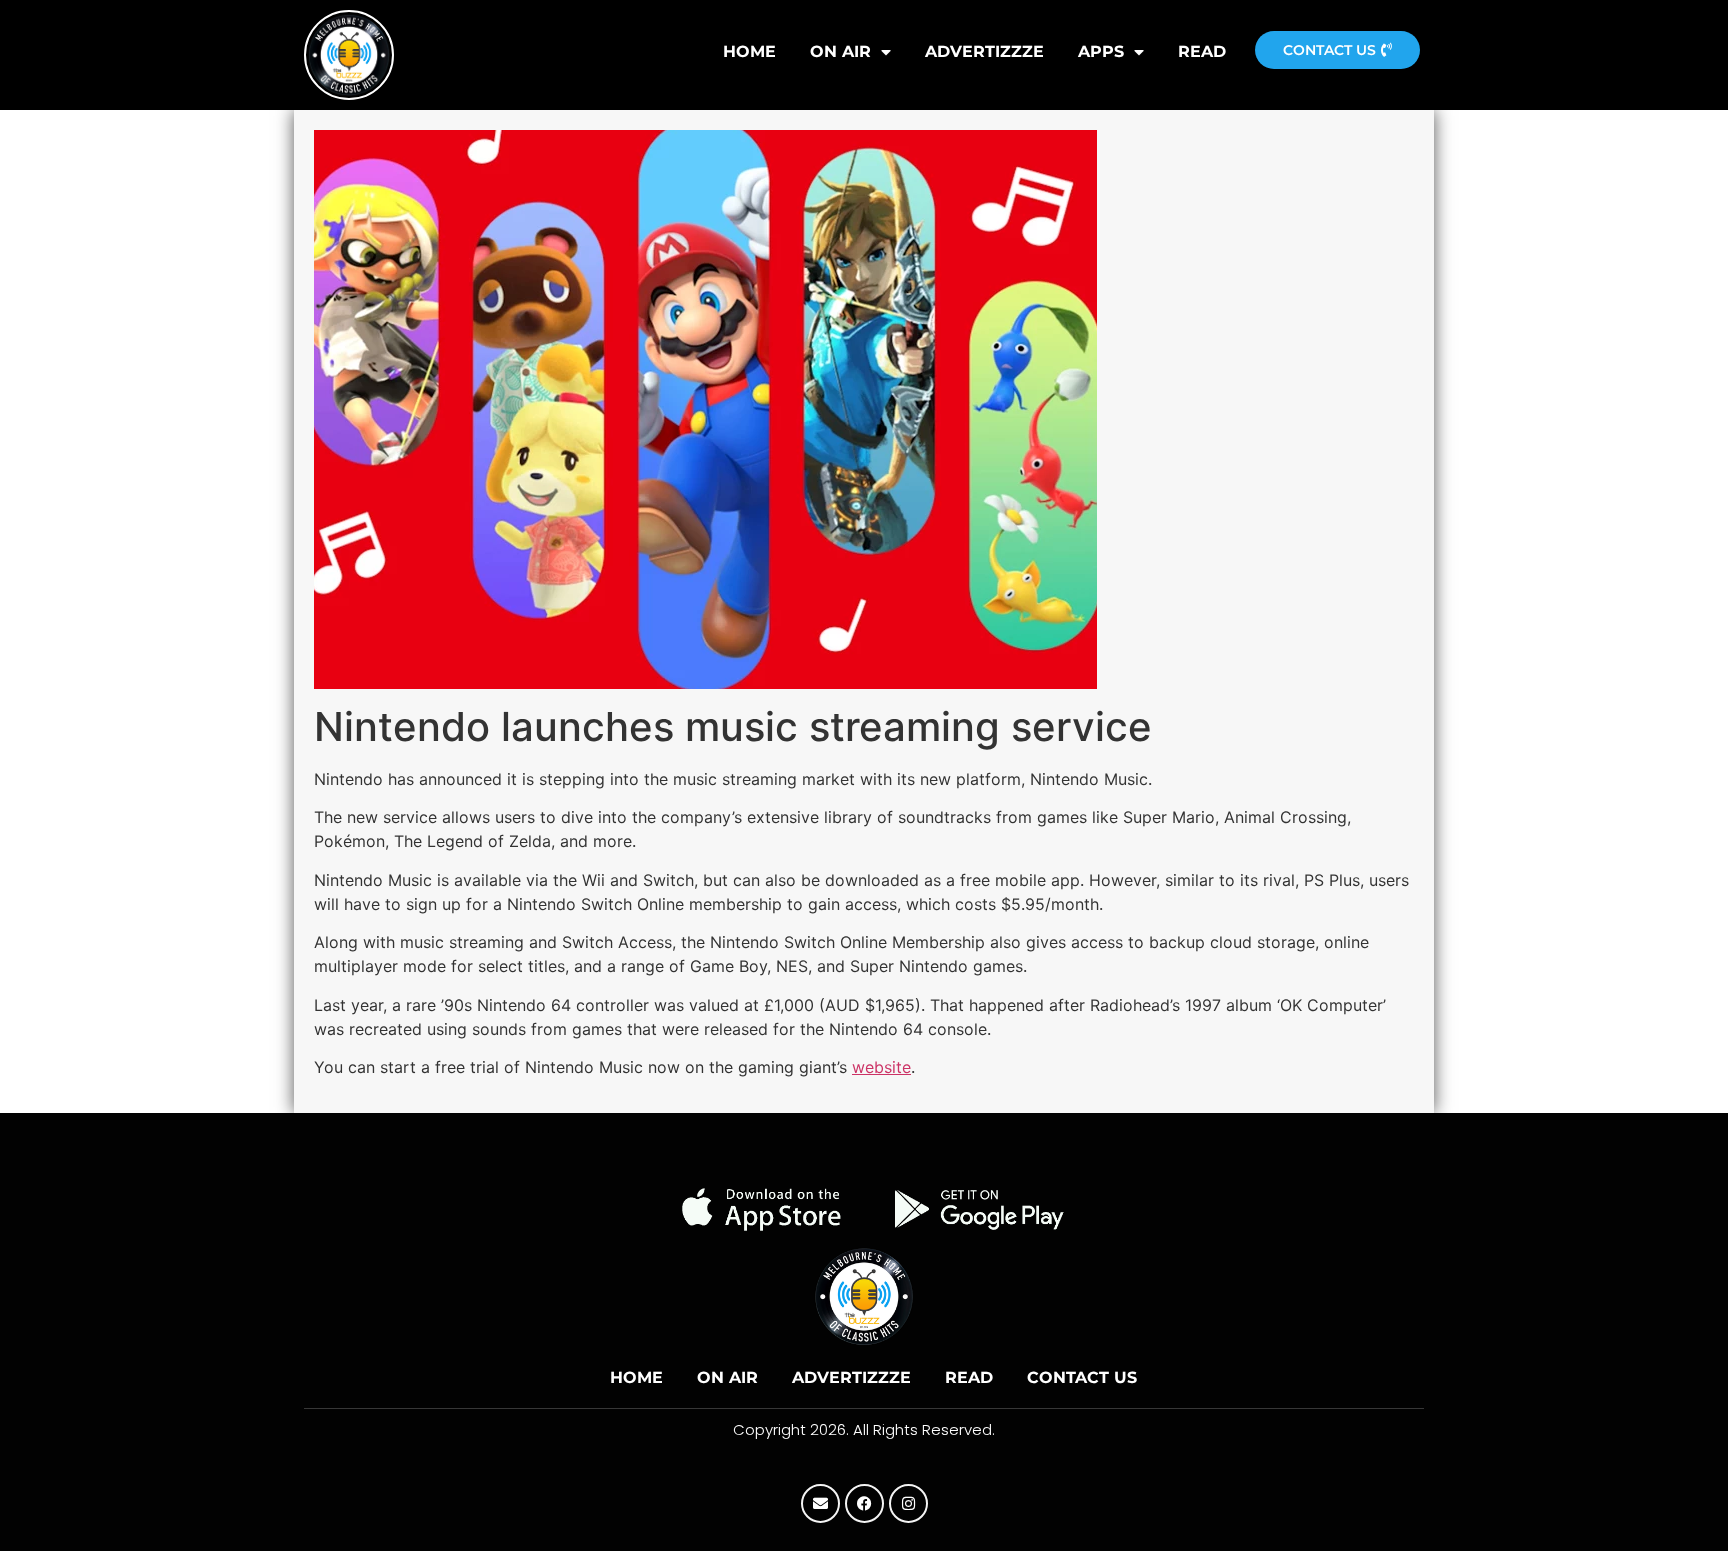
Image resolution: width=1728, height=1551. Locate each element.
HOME (749, 51)
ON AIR (840, 51)
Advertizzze (984, 51)
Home (636, 1377)
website (881, 1067)
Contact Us (1082, 1377)
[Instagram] (908, 1503)
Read (1202, 51)
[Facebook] (864, 1503)
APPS (1101, 51)
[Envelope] (820, 1503)
